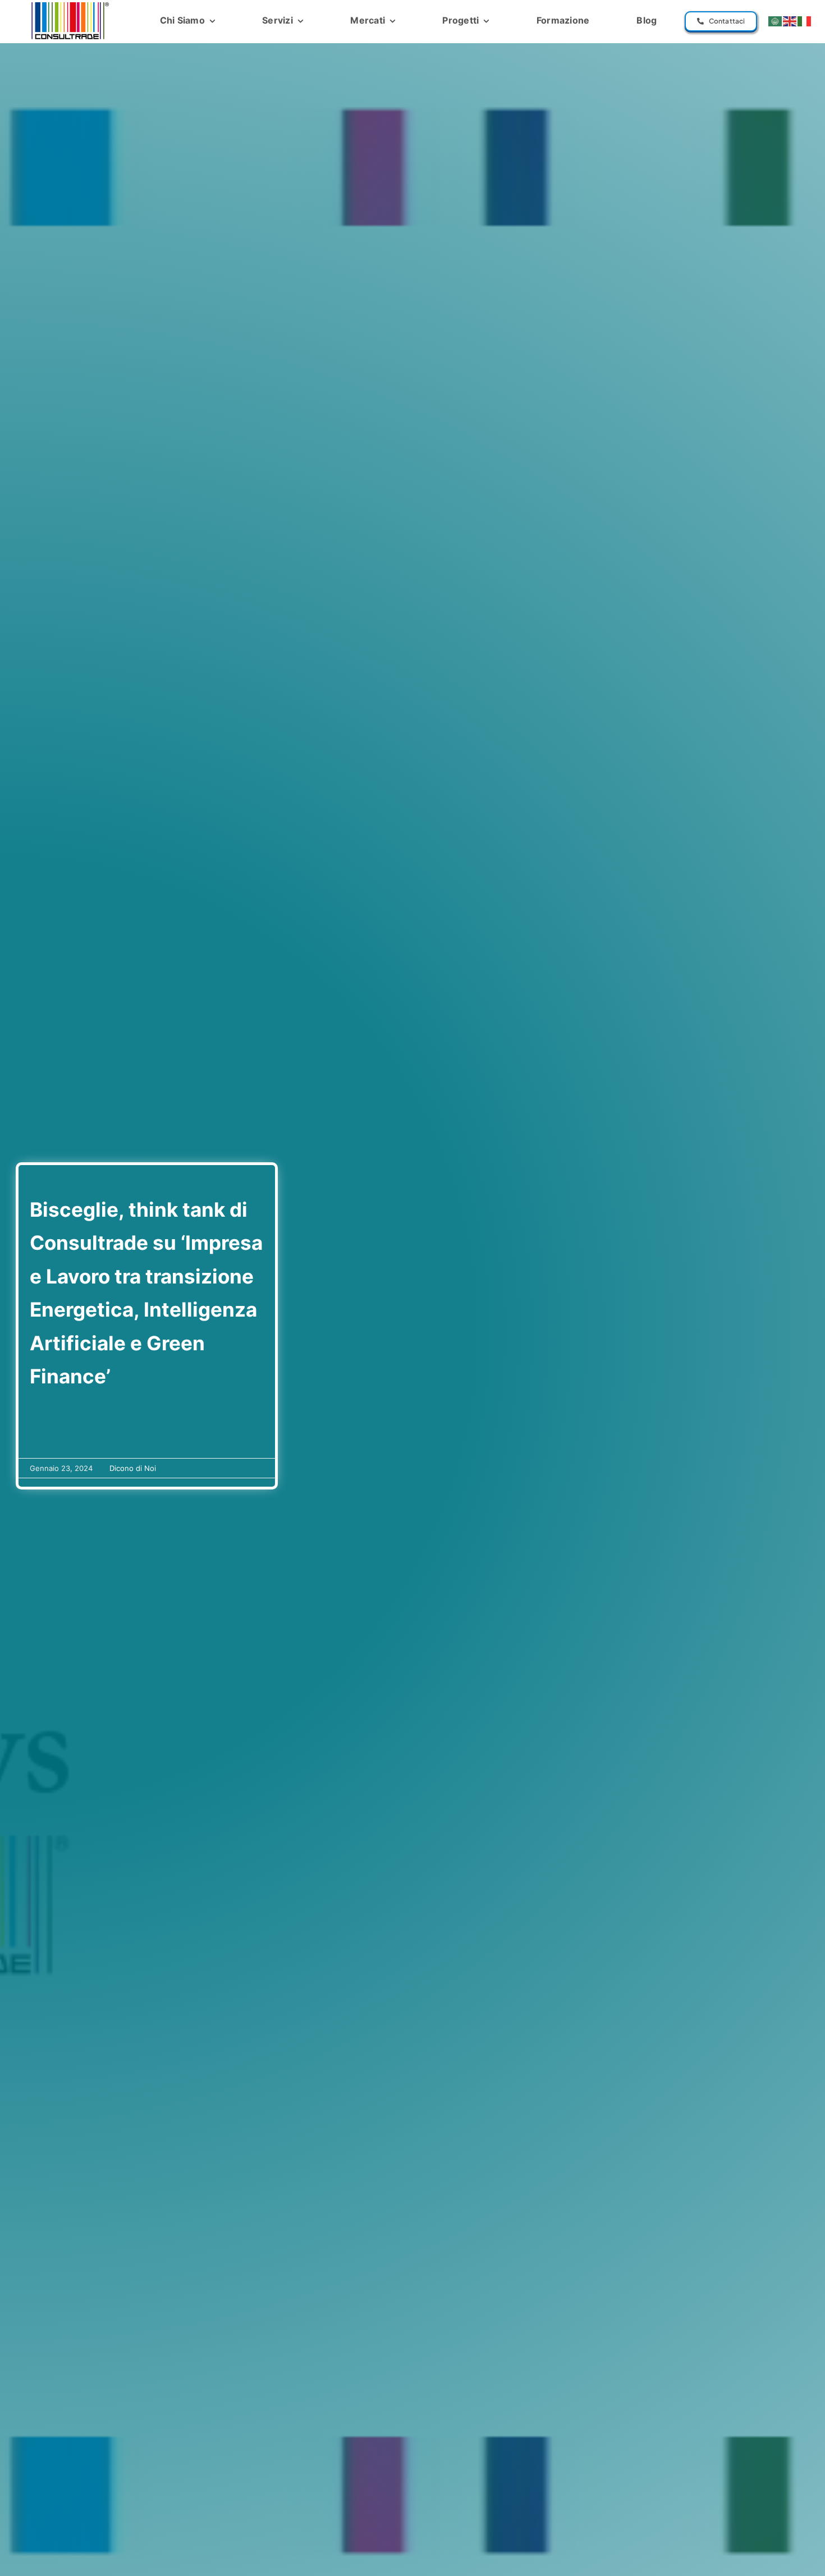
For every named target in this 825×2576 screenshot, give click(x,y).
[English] (790, 21)
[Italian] (805, 21)
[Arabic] (776, 21)
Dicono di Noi (133, 1468)
